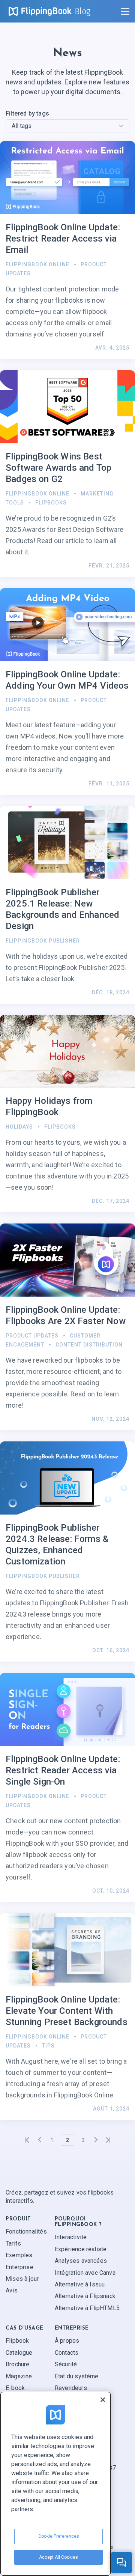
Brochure (17, 2364)
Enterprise (19, 2267)
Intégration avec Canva (85, 2273)
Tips (48, 2046)
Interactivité (71, 2237)
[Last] (108, 2140)
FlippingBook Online (37, 264)
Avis (12, 2290)
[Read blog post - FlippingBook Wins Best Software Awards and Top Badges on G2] (67, 474)
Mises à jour (22, 2279)
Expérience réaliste (81, 2249)
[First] (27, 2140)
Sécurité (66, 2364)
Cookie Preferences (59, 2536)
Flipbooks (51, 503)
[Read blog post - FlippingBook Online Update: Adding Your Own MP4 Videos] (67, 691)
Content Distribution (89, 1345)
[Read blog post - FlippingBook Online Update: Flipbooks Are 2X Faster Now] (67, 1327)
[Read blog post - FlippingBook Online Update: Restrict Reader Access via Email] (67, 250)
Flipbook (17, 2341)
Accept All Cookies (58, 2557)
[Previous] (39, 2140)
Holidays (19, 1127)
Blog (83, 11)
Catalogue (19, 2353)
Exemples (19, 2255)
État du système (77, 2376)
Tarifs (13, 2243)
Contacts (67, 2353)
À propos (67, 2341)
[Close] (103, 2400)
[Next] (96, 2140)
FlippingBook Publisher (43, 941)
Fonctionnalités (26, 2231)
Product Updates (32, 1336)
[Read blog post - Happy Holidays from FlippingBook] (67, 1114)
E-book (15, 2388)
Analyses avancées (81, 2261)
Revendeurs (71, 2388)
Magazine (19, 2376)
